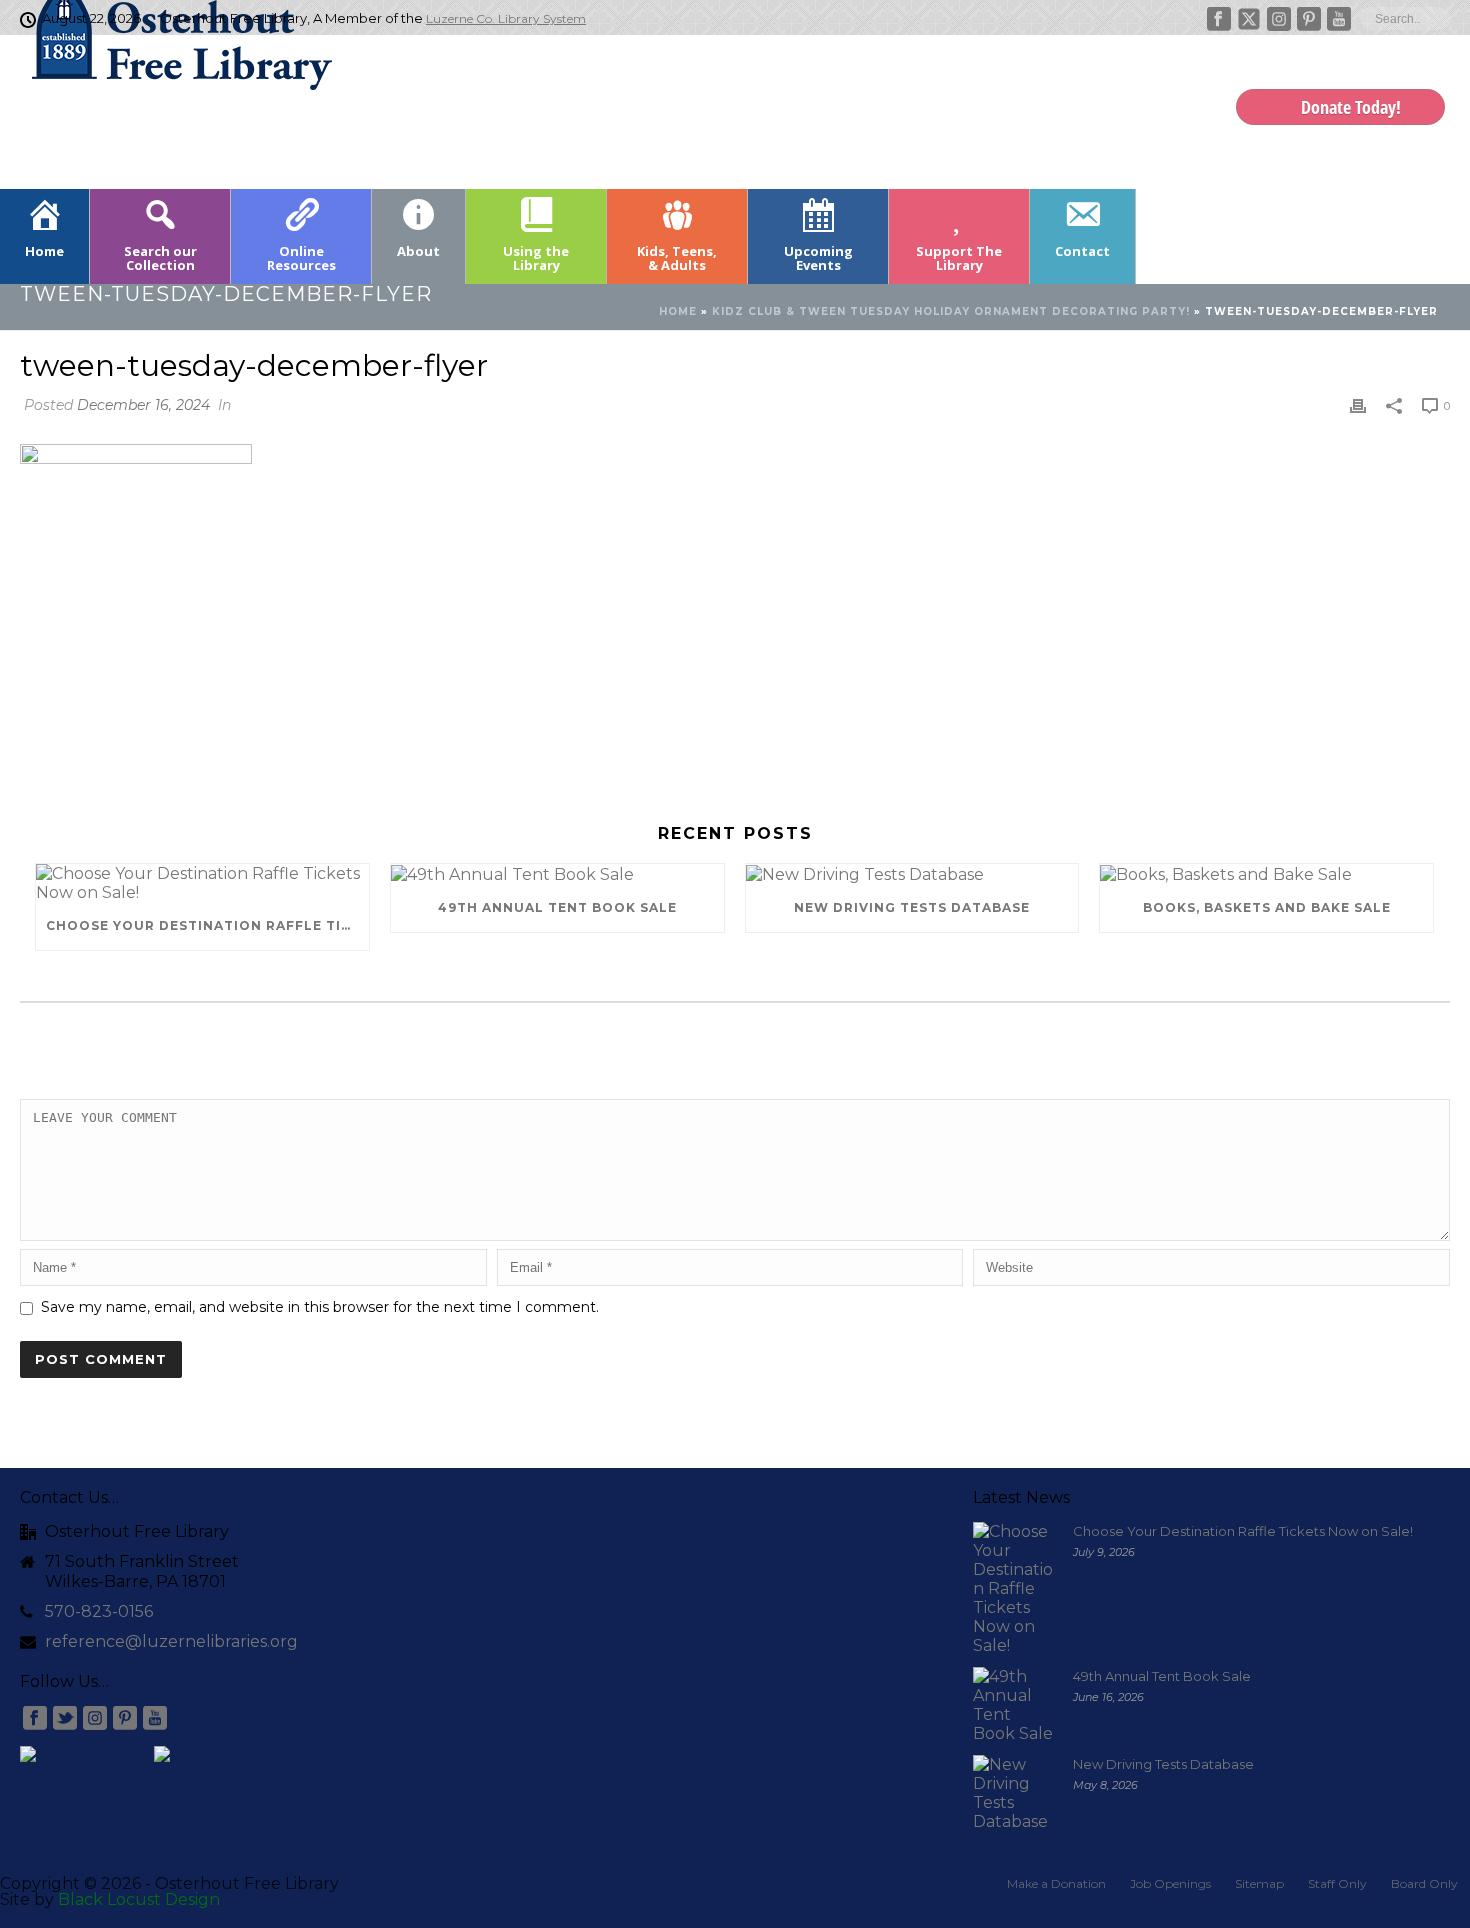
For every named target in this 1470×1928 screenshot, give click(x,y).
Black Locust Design (139, 1899)
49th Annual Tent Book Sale (557, 907)
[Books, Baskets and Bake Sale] (1266, 874)
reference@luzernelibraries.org (171, 1642)
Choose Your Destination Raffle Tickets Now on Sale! (207, 925)
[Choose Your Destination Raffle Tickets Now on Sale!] (202, 883)
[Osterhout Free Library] (170, 110)
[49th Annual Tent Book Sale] (557, 874)
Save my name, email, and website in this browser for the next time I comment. (320, 1307)
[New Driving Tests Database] (912, 874)
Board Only (1424, 1883)
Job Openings (1170, 1883)
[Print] (1358, 404)
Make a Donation (1056, 1883)
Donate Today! (1351, 107)
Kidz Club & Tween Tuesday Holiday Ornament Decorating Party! (951, 311)
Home (678, 311)
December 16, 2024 (143, 405)
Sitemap (1259, 1883)
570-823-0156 (99, 1612)
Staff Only (1337, 1883)
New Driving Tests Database (912, 907)
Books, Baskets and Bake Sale (1267, 907)
